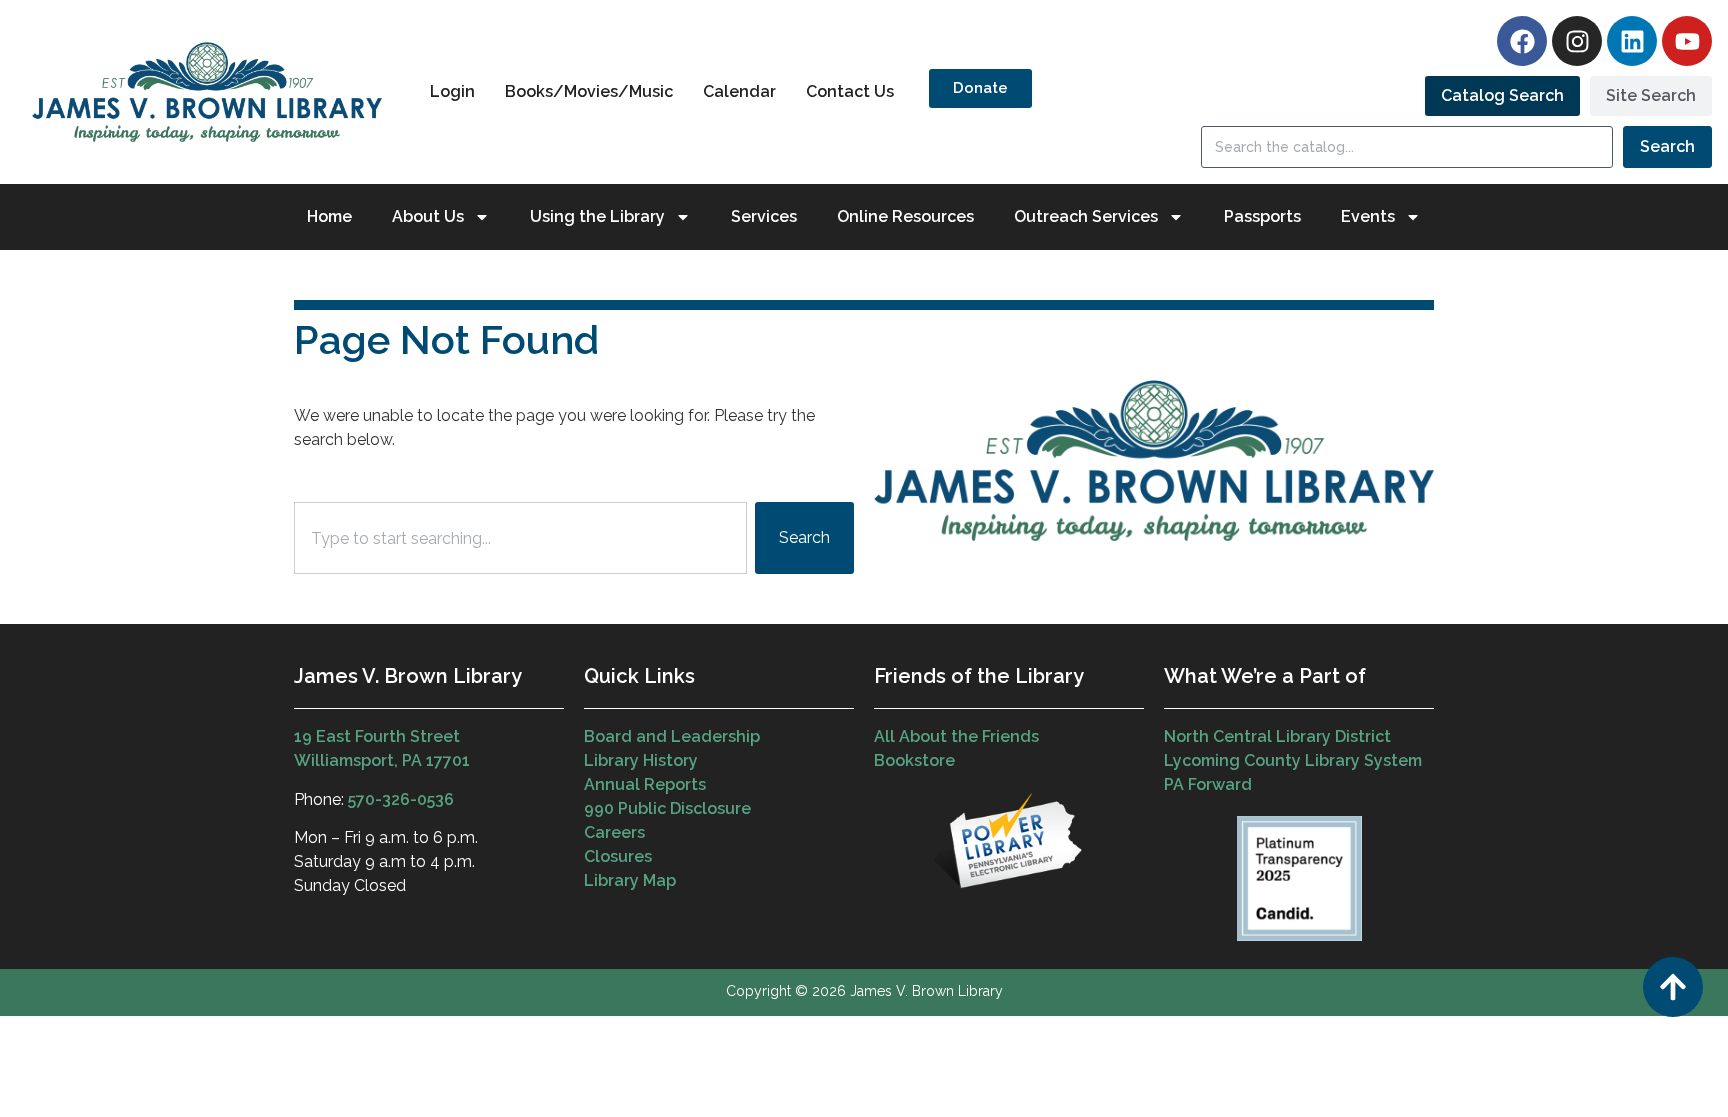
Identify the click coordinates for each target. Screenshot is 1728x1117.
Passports (1262, 216)
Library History (641, 760)
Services (764, 216)
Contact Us (850, 91)
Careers (614, 832)
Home (329, 216)
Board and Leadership (672, 736)
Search (1667, 146)
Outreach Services (1086, 216)
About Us (428, 216)
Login (452, 91)
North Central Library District (1277, 736)
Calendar (739, 91)
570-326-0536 (401, 799)
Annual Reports (645, 784)
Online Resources (905, 216)
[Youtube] (1687, 41)
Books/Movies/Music (589, 91)
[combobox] (520, 538)
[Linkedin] (1632, 41)
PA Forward (1208, 784)
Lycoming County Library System (1293, 760)
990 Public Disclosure (667, 808)
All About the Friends (956, 736)
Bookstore (914, 760)
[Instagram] (1577, 41)
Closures (618, 856)
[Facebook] (1522, 41)
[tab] (1502, 96)
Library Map (630, 880)
